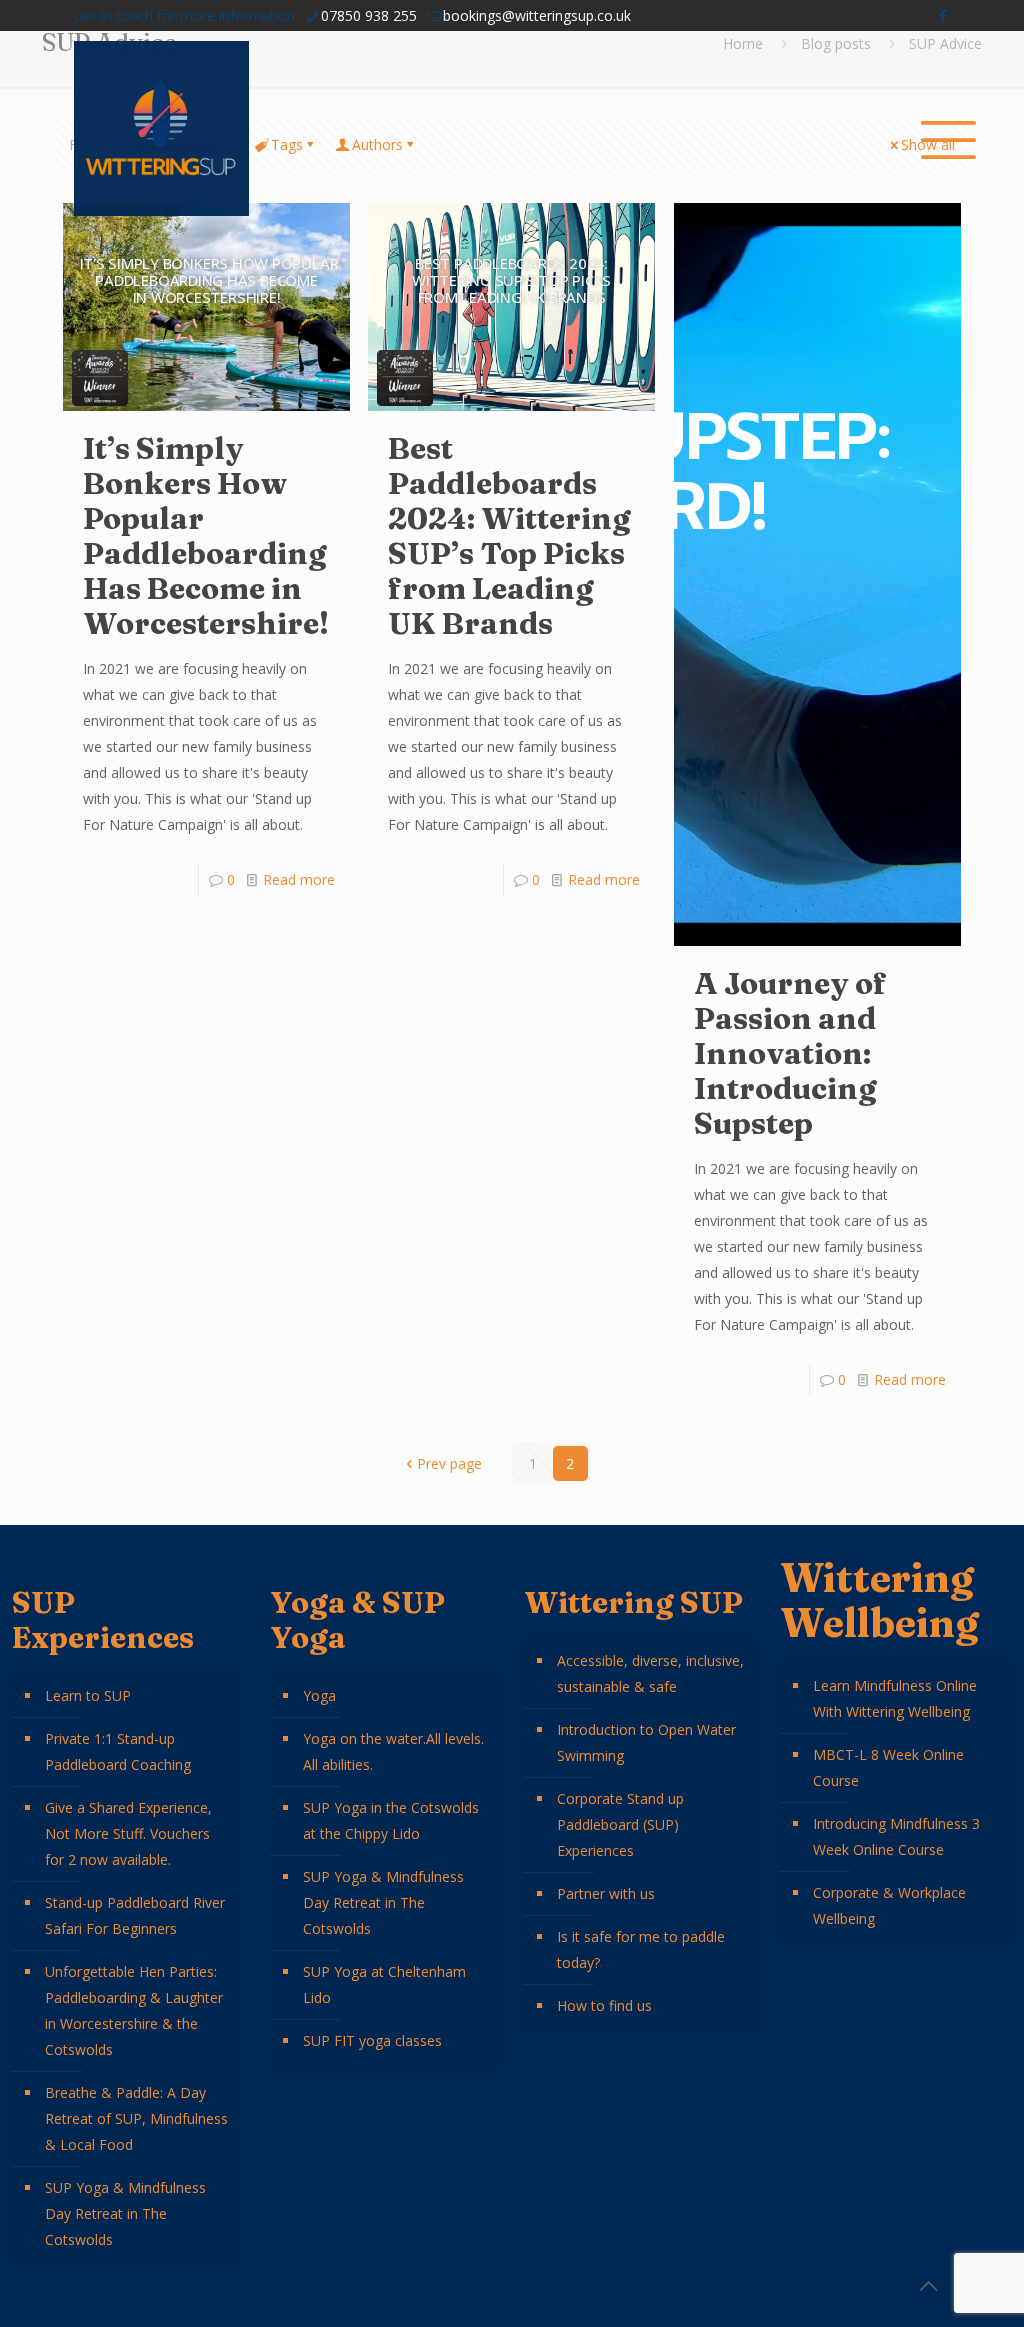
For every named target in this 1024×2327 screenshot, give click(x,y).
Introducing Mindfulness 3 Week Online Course (896, 1836)
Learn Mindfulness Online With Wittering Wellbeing (895, 1698)
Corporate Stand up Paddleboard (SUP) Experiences (620, 1824)
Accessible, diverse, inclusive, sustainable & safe (650, 1673)
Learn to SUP (88, 1695)
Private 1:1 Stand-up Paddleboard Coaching (118, 1751)
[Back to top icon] (928, 2286)
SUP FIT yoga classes (372, 2040)
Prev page (449, 1463)
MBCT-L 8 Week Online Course (888, 1767)
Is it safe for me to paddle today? (641, 1949)
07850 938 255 (369, 15)
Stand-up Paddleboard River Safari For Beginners (135, 1915)
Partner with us (606, 1893)
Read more (299, 879)
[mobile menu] (938, 129)
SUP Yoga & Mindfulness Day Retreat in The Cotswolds (125, 2213)
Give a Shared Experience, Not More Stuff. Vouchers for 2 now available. (128, 1833)
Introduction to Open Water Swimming (646, 1742)
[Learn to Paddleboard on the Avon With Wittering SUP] (161, 128)
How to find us (604, 2005)
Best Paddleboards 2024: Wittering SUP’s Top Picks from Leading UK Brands (509, 536)
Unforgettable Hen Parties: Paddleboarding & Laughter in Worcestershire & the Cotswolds (134, 2010)
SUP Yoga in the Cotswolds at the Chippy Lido (391, 1820)
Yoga (319, 1695)
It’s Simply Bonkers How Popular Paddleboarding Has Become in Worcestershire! (206, 536)
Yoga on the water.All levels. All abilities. (393, 1751)
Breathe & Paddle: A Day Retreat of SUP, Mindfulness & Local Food (136, 2118)
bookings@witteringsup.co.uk (537, 15)
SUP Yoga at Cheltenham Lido (384, 1984)
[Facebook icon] (942, 15)
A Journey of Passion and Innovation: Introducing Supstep (790, 1053)
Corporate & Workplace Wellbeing (889, 1905)
